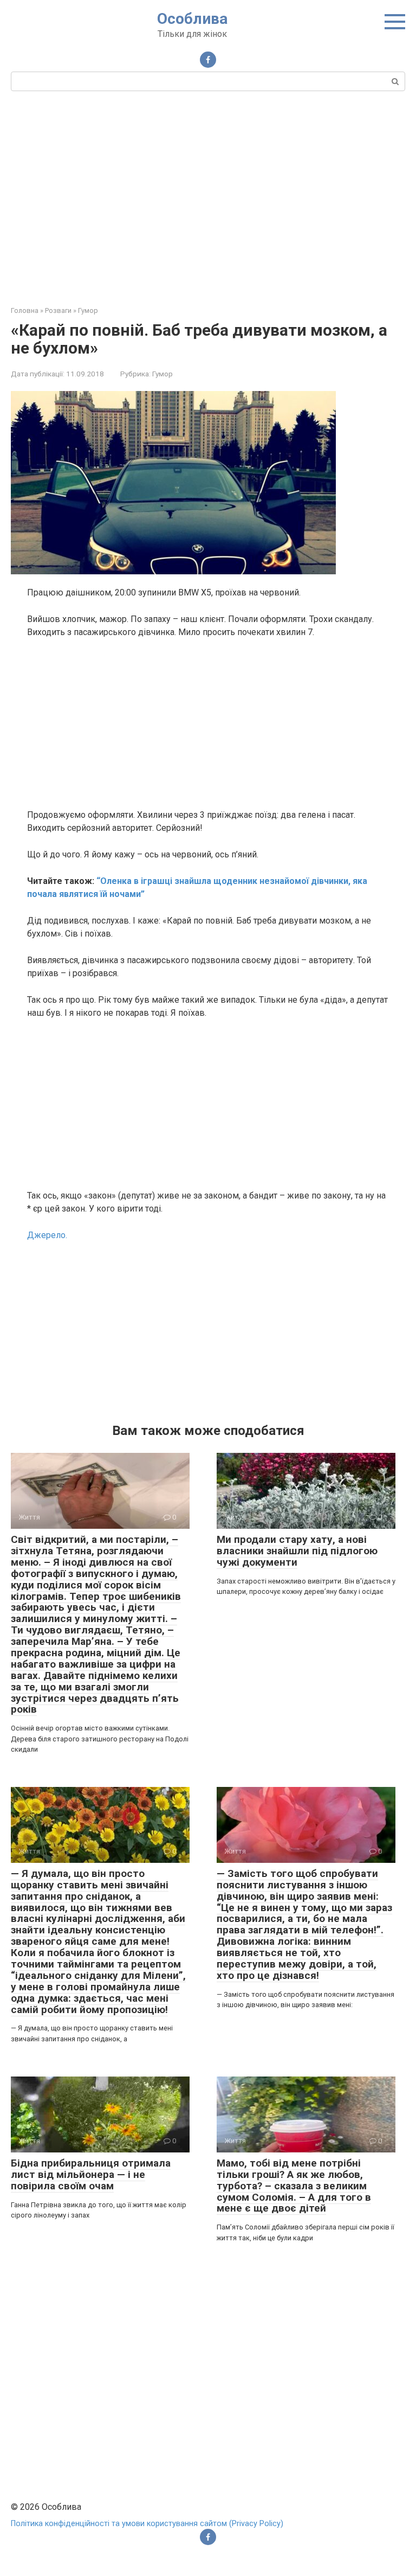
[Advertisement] (208, 197)
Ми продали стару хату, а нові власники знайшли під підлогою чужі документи (297, 1551)
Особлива (192, 19)
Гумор (162, 374)
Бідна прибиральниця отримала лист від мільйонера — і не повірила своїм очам (91, 2174)
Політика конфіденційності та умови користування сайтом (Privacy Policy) (147, 2524)
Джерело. (47, 1235)
